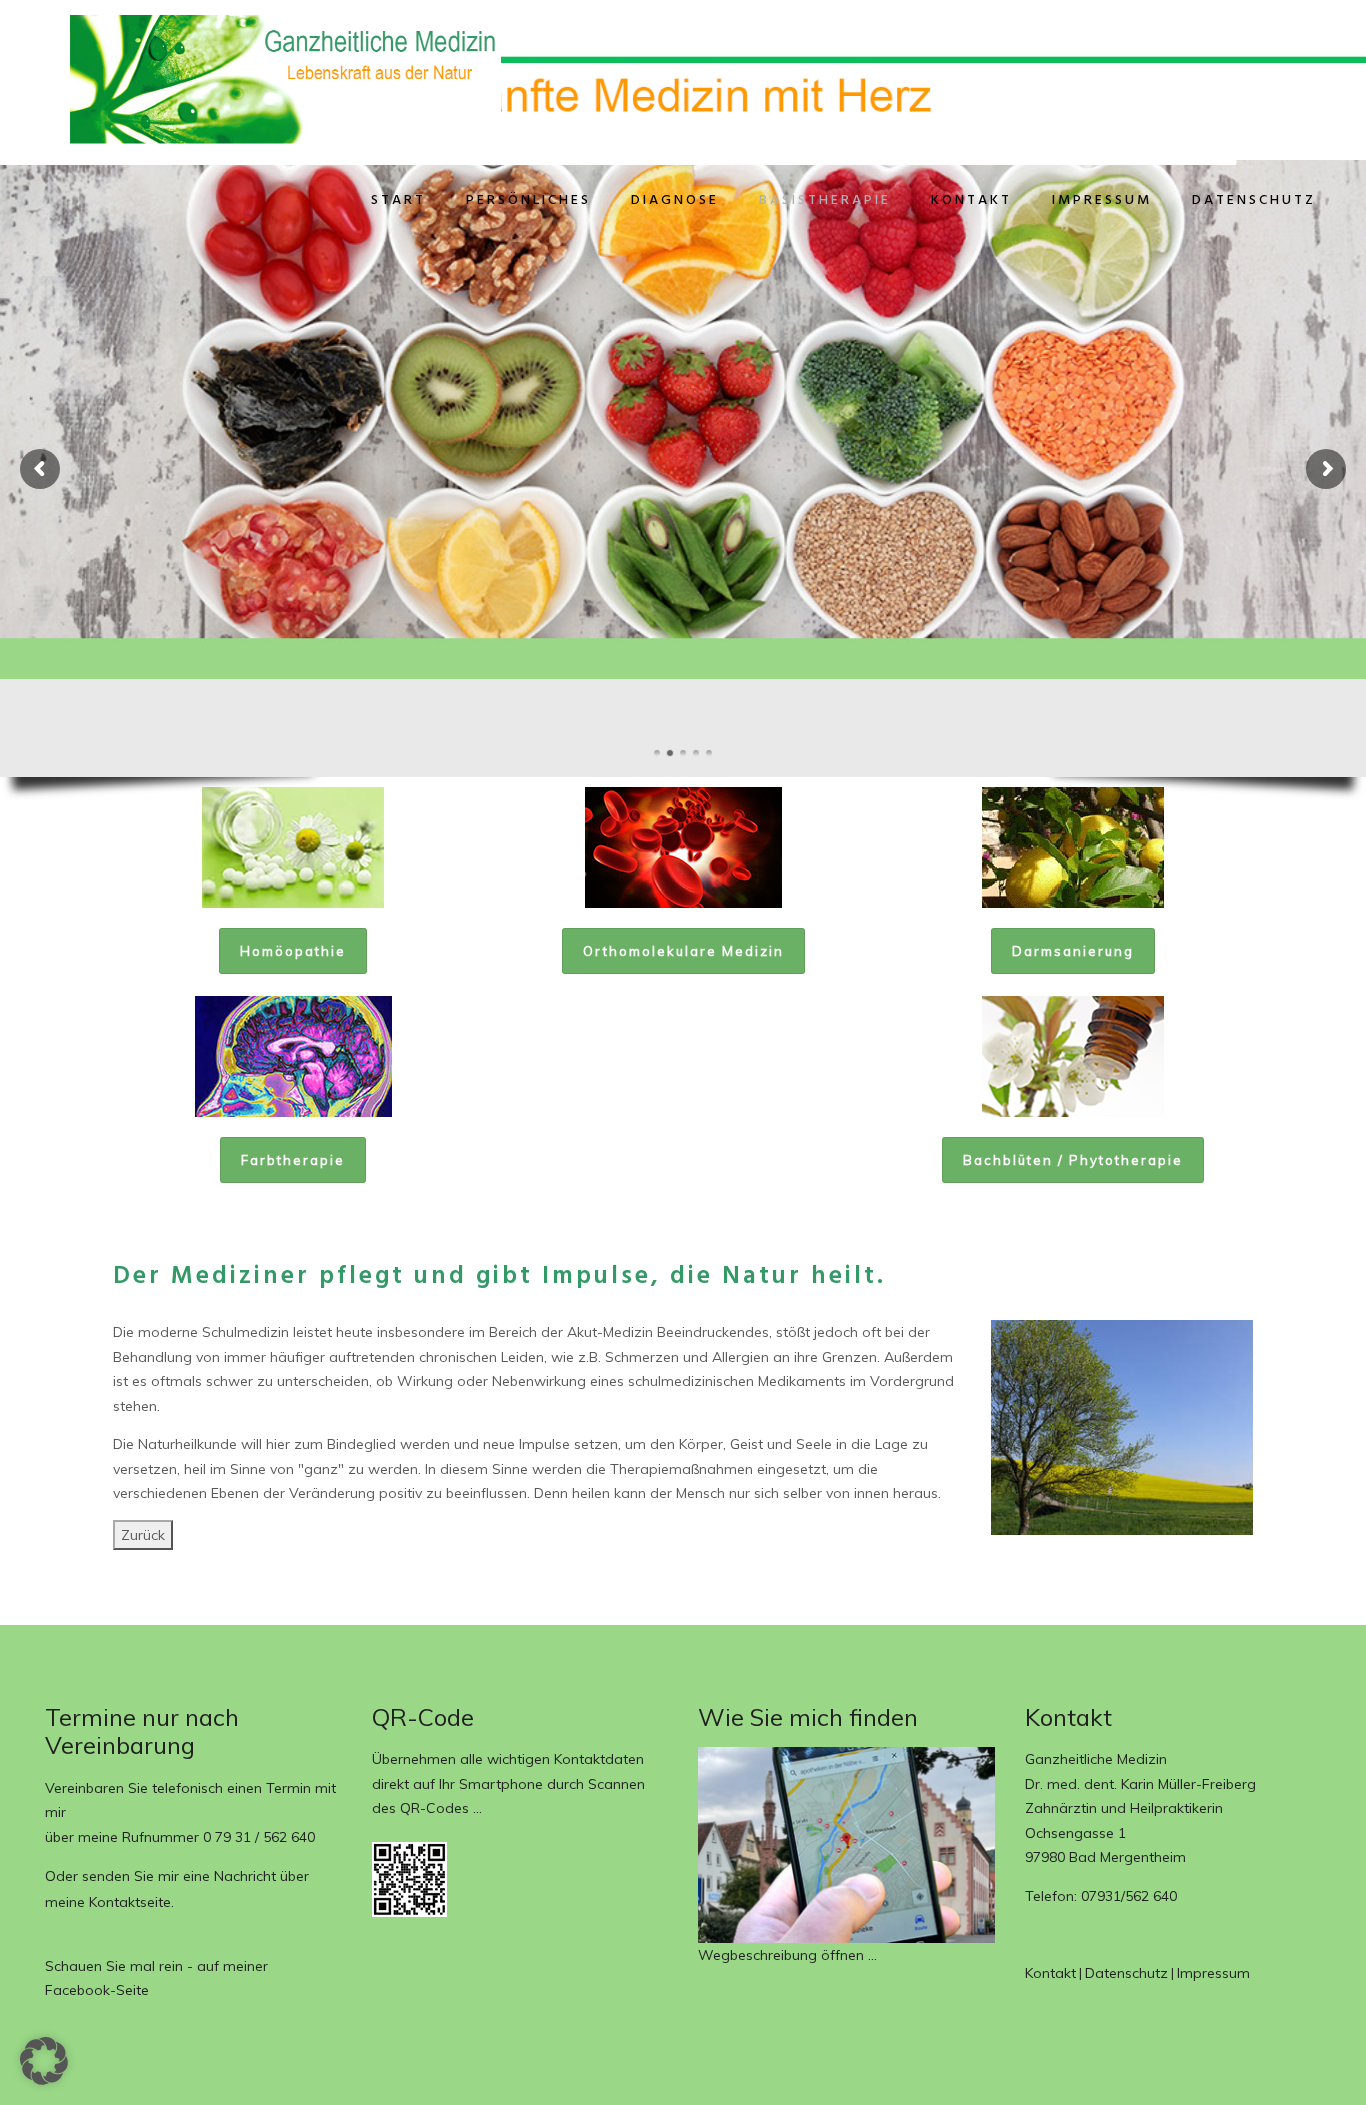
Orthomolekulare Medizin (683, 951)
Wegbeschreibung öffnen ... (787, 1955)
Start (398, 200)
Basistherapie (825, 200)
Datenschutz (1254, 200)
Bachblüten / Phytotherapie (1073, 1160)
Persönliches (528, 200)
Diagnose (675, 200)
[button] (44, 2061)
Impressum (1102, 200)
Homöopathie (293, 951)
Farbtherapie (293, 1160)
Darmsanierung (1073, 951)
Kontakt (971, 200)
